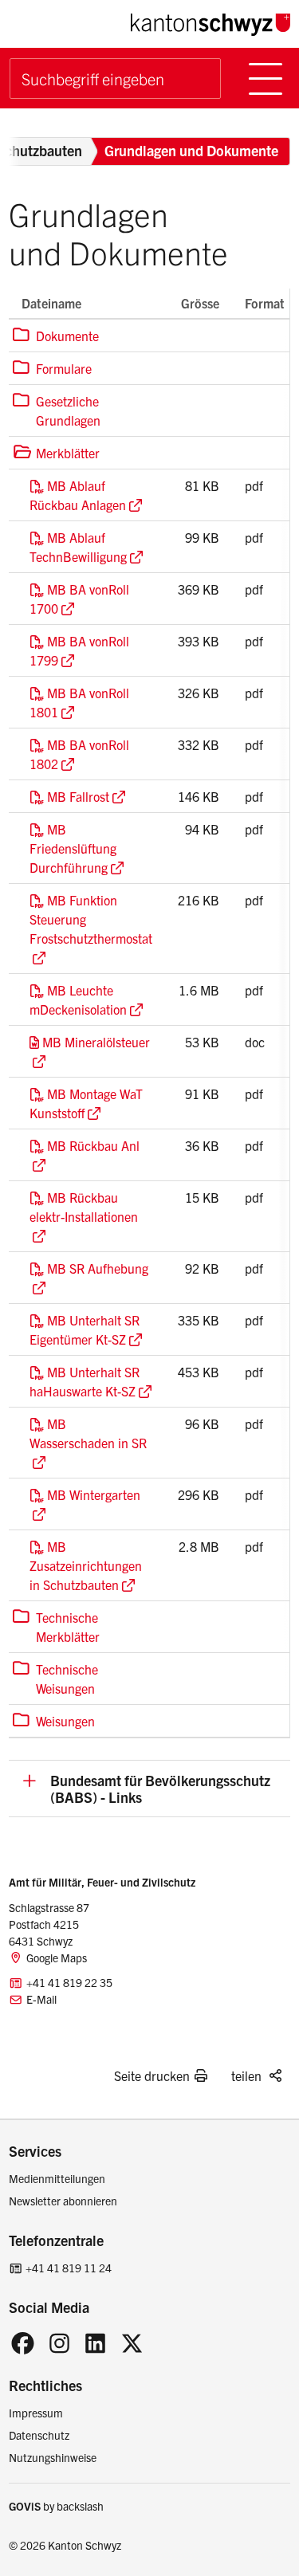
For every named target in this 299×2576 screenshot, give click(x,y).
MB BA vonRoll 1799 (79, 650)
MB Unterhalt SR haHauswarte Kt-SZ (85, 1381)
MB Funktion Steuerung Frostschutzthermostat (91, 919)
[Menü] (266, 79)
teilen (246, 2075)
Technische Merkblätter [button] (56, 1626)
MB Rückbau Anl (93, 1145)
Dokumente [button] (56, 335)
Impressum (36, 2413)
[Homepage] (210, 23)
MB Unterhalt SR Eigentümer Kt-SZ (85, 1329)
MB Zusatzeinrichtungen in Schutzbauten (86, 1565)
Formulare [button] (52, 368)
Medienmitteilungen (57, 2178)
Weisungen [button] (54, 1720)
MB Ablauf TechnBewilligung (78, 547)
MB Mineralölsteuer (96, 1042)
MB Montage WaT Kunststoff (86, 1103)
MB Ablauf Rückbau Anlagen (78, 495)
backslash (80, 2506)
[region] (149, 1013)
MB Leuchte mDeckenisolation (78, 999)
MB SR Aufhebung (98, 1268)
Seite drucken (152, 2075)
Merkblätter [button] (56, 452)
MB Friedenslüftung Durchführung (73, 848)
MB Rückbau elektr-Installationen (84, 1207)
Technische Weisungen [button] (55, 1678)
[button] (149, 1788)
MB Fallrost (78, 796)
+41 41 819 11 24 (69, 2268)
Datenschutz (39, 2435)
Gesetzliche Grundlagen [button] (57, 410)
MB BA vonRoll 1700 (79, 599)
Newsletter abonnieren (63, 2201)
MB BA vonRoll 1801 (79, 702)
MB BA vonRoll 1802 (79, 754)
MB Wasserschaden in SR (88, 1433)
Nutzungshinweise (53, 2457)
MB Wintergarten (94, 1494)
